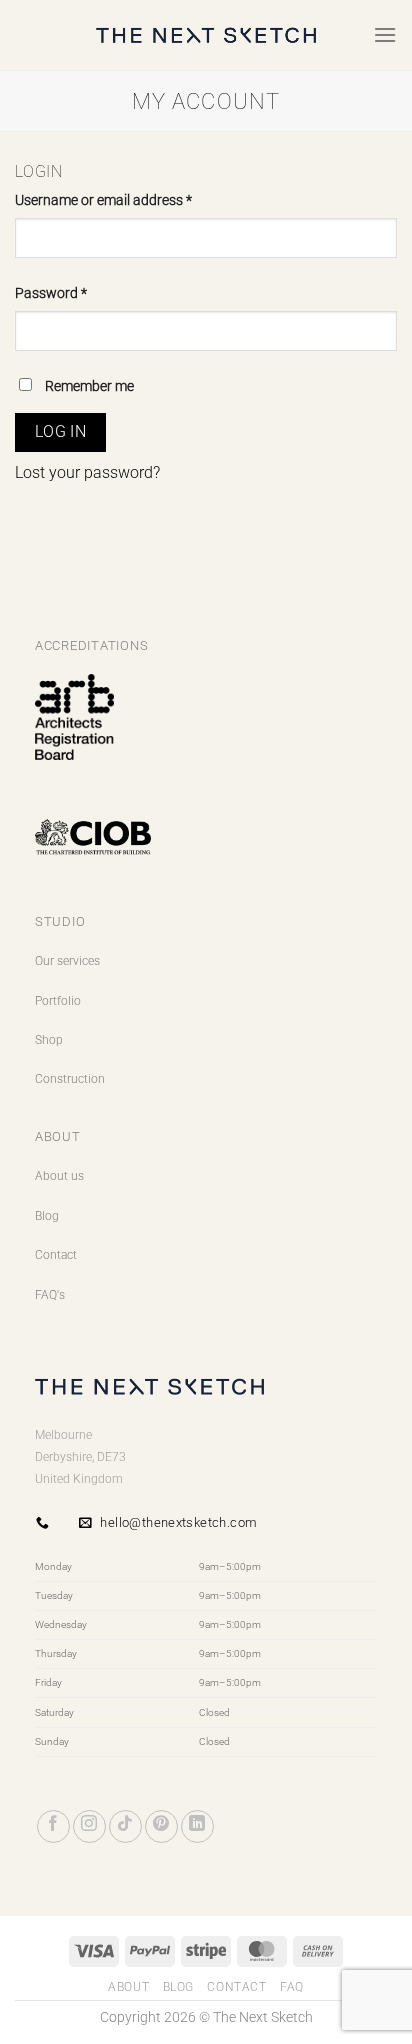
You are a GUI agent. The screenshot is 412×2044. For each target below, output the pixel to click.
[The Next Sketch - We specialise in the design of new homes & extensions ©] (206, 35)
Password (78, 293)
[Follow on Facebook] (53, 1826)
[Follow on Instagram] (89, 1826)
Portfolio (58, 1001)
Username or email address (130, 200)
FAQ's (50, 1295)
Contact (56, 1255)
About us (59, 1176)
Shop (49, 1040)
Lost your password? (87, 472)
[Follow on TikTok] (125, 1826)
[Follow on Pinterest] (161, 1826)
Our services (67, 961)
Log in (61, 432)
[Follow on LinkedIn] (197, 1826)
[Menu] (385, 34)
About (128, 1987)
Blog (47, 1216)
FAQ (292, 1987)
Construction (70, 1079)
